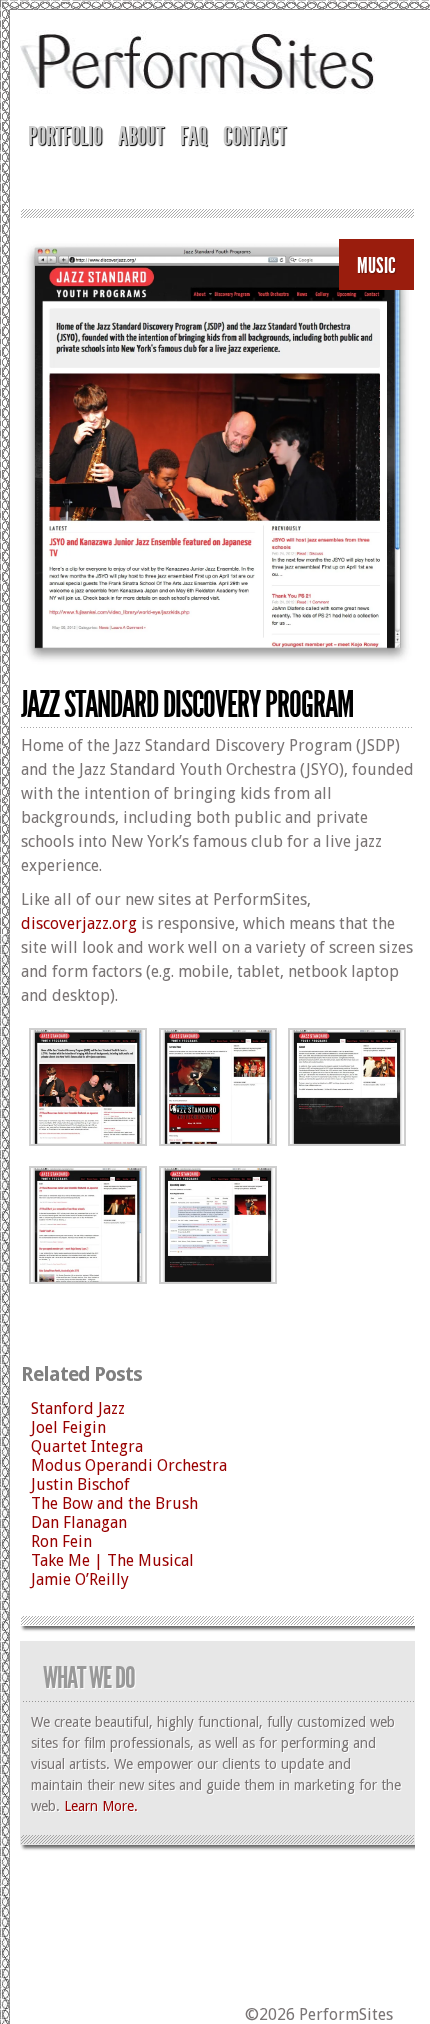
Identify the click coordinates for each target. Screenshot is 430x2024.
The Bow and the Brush (114, 1503)
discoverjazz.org (79, 923)
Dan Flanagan (79, 1522)
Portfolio (65, 136)
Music (376, 266)
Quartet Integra (87, 1446)
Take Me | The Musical (112, 1560)
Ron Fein (61, 1541)
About (141, 136)
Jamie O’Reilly (80, 1579)
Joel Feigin (68, 1427)
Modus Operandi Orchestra (129, 1465)
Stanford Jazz (78, 1408)
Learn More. (101, 1806)
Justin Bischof (80, 1484)
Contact (254, 136)
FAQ (193, 136)
